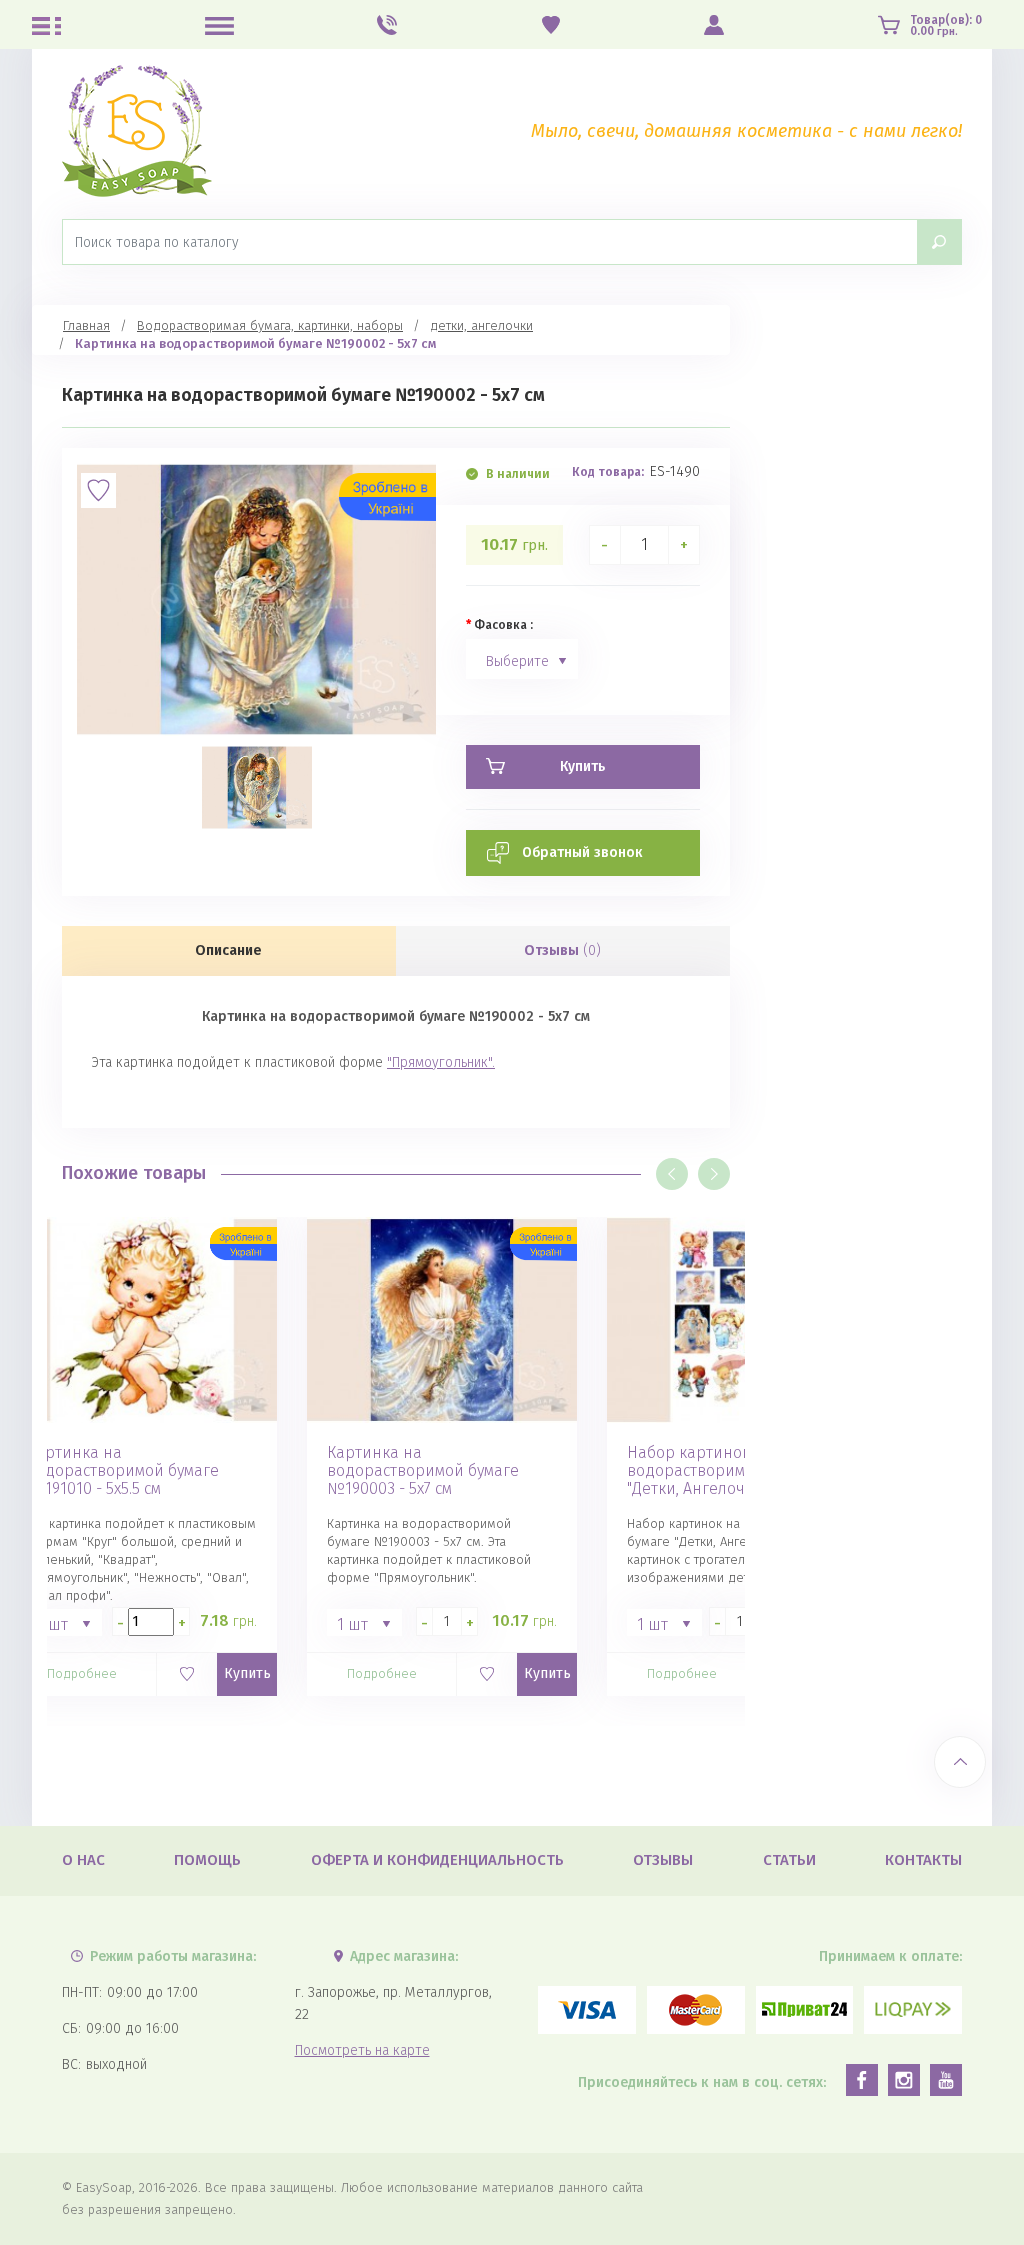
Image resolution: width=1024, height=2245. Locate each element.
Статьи (789, 1860)
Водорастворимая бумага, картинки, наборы (270, 325)
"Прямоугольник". (441, 1062)
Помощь (207, 1860)
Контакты (923, 1860)
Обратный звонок (582, 852)
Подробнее (82, 1673)
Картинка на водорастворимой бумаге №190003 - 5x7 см (423, 1471)
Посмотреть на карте (362, 2050)
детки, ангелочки (481, 325)
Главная (86, 325)
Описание (228, 950)
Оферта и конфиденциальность (437, 1860)
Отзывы (562, 950)
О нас (83, 1860)
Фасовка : (503, 625)
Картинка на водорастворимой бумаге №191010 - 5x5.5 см (123, 1471)
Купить (247, 1673)
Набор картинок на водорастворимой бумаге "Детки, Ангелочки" (723, 1471)
